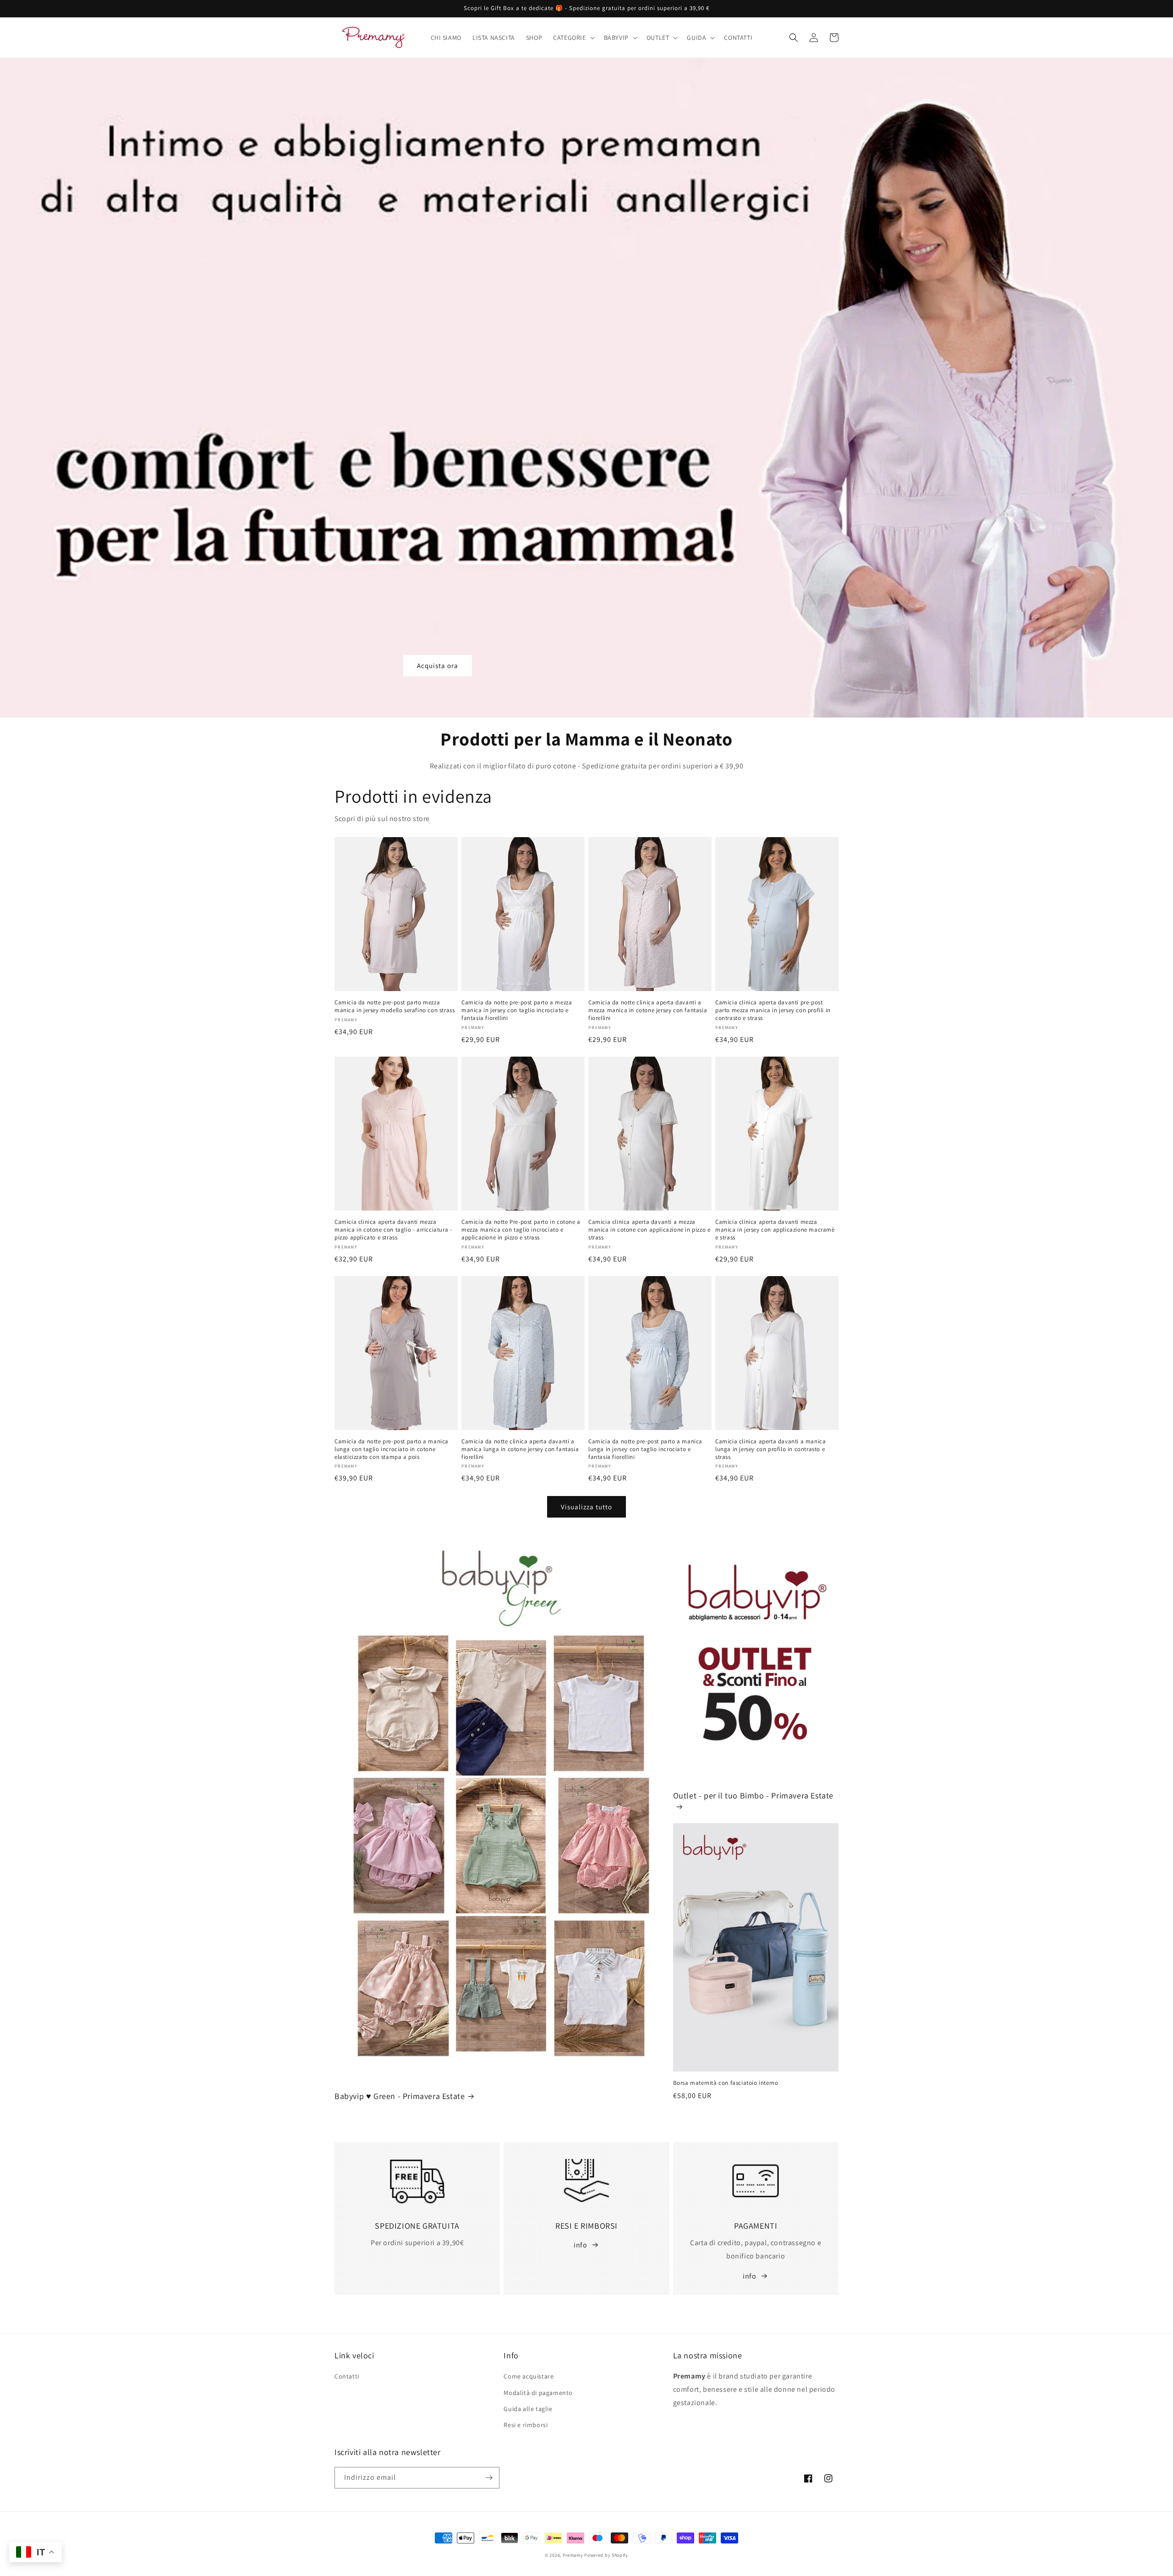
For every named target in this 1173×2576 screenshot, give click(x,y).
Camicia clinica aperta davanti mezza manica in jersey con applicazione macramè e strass (775, 1230)
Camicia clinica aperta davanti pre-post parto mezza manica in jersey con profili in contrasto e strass (773, 1010)
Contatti (347, 2376)
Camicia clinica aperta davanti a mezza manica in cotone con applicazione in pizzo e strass (649, 1230)
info (580, 2245)
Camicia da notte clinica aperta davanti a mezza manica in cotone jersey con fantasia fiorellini (648, 1010)
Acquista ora (438, 666)
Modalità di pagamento (538, 2393)
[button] (573, 38)
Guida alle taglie (528, 2409)
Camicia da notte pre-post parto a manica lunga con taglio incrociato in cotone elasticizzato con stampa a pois (392, 1449)
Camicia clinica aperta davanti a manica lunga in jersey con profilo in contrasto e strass (770, 1449)
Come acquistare (529, 2376)
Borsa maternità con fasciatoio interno (726, 2083)
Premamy (573, 2555)
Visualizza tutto (586, 1507)
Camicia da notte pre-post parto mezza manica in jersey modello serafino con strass (395, 1006)
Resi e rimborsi (526, 2425)
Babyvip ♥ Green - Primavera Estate (400, 2096)
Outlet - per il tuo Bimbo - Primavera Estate (753, 1795)
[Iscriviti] (489, 2478)
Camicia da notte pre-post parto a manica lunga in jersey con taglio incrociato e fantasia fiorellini (645, 1449)
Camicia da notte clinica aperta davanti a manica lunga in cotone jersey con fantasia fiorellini (520, 1449)
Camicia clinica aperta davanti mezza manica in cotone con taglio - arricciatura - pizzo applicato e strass (393, 1230)
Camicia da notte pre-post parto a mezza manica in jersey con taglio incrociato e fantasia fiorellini (517, 1010)
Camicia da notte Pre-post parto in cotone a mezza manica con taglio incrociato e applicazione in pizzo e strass (521, 1230)
